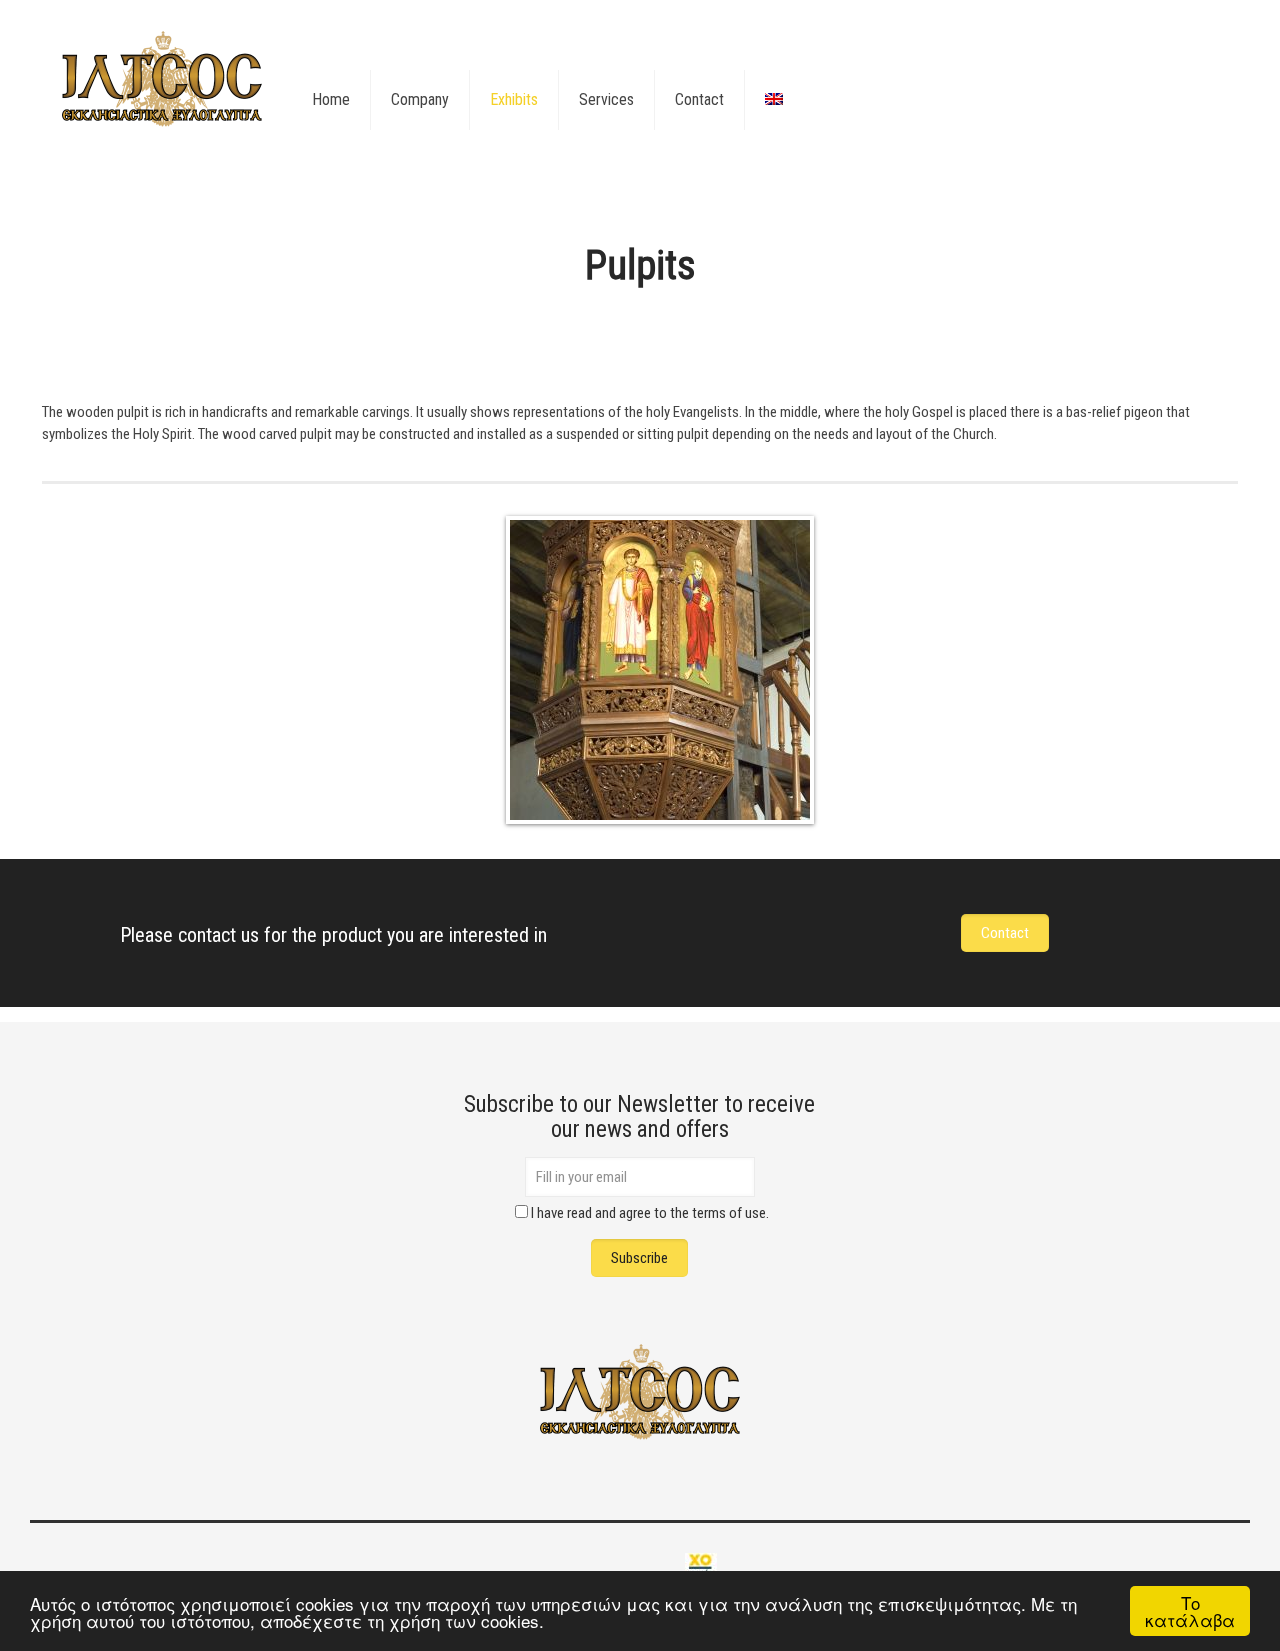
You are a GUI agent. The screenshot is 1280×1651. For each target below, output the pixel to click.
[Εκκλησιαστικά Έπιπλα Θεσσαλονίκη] (162, 80)
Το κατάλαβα (1190, 1611)
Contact (1005, 933)
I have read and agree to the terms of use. (650, 1213)
